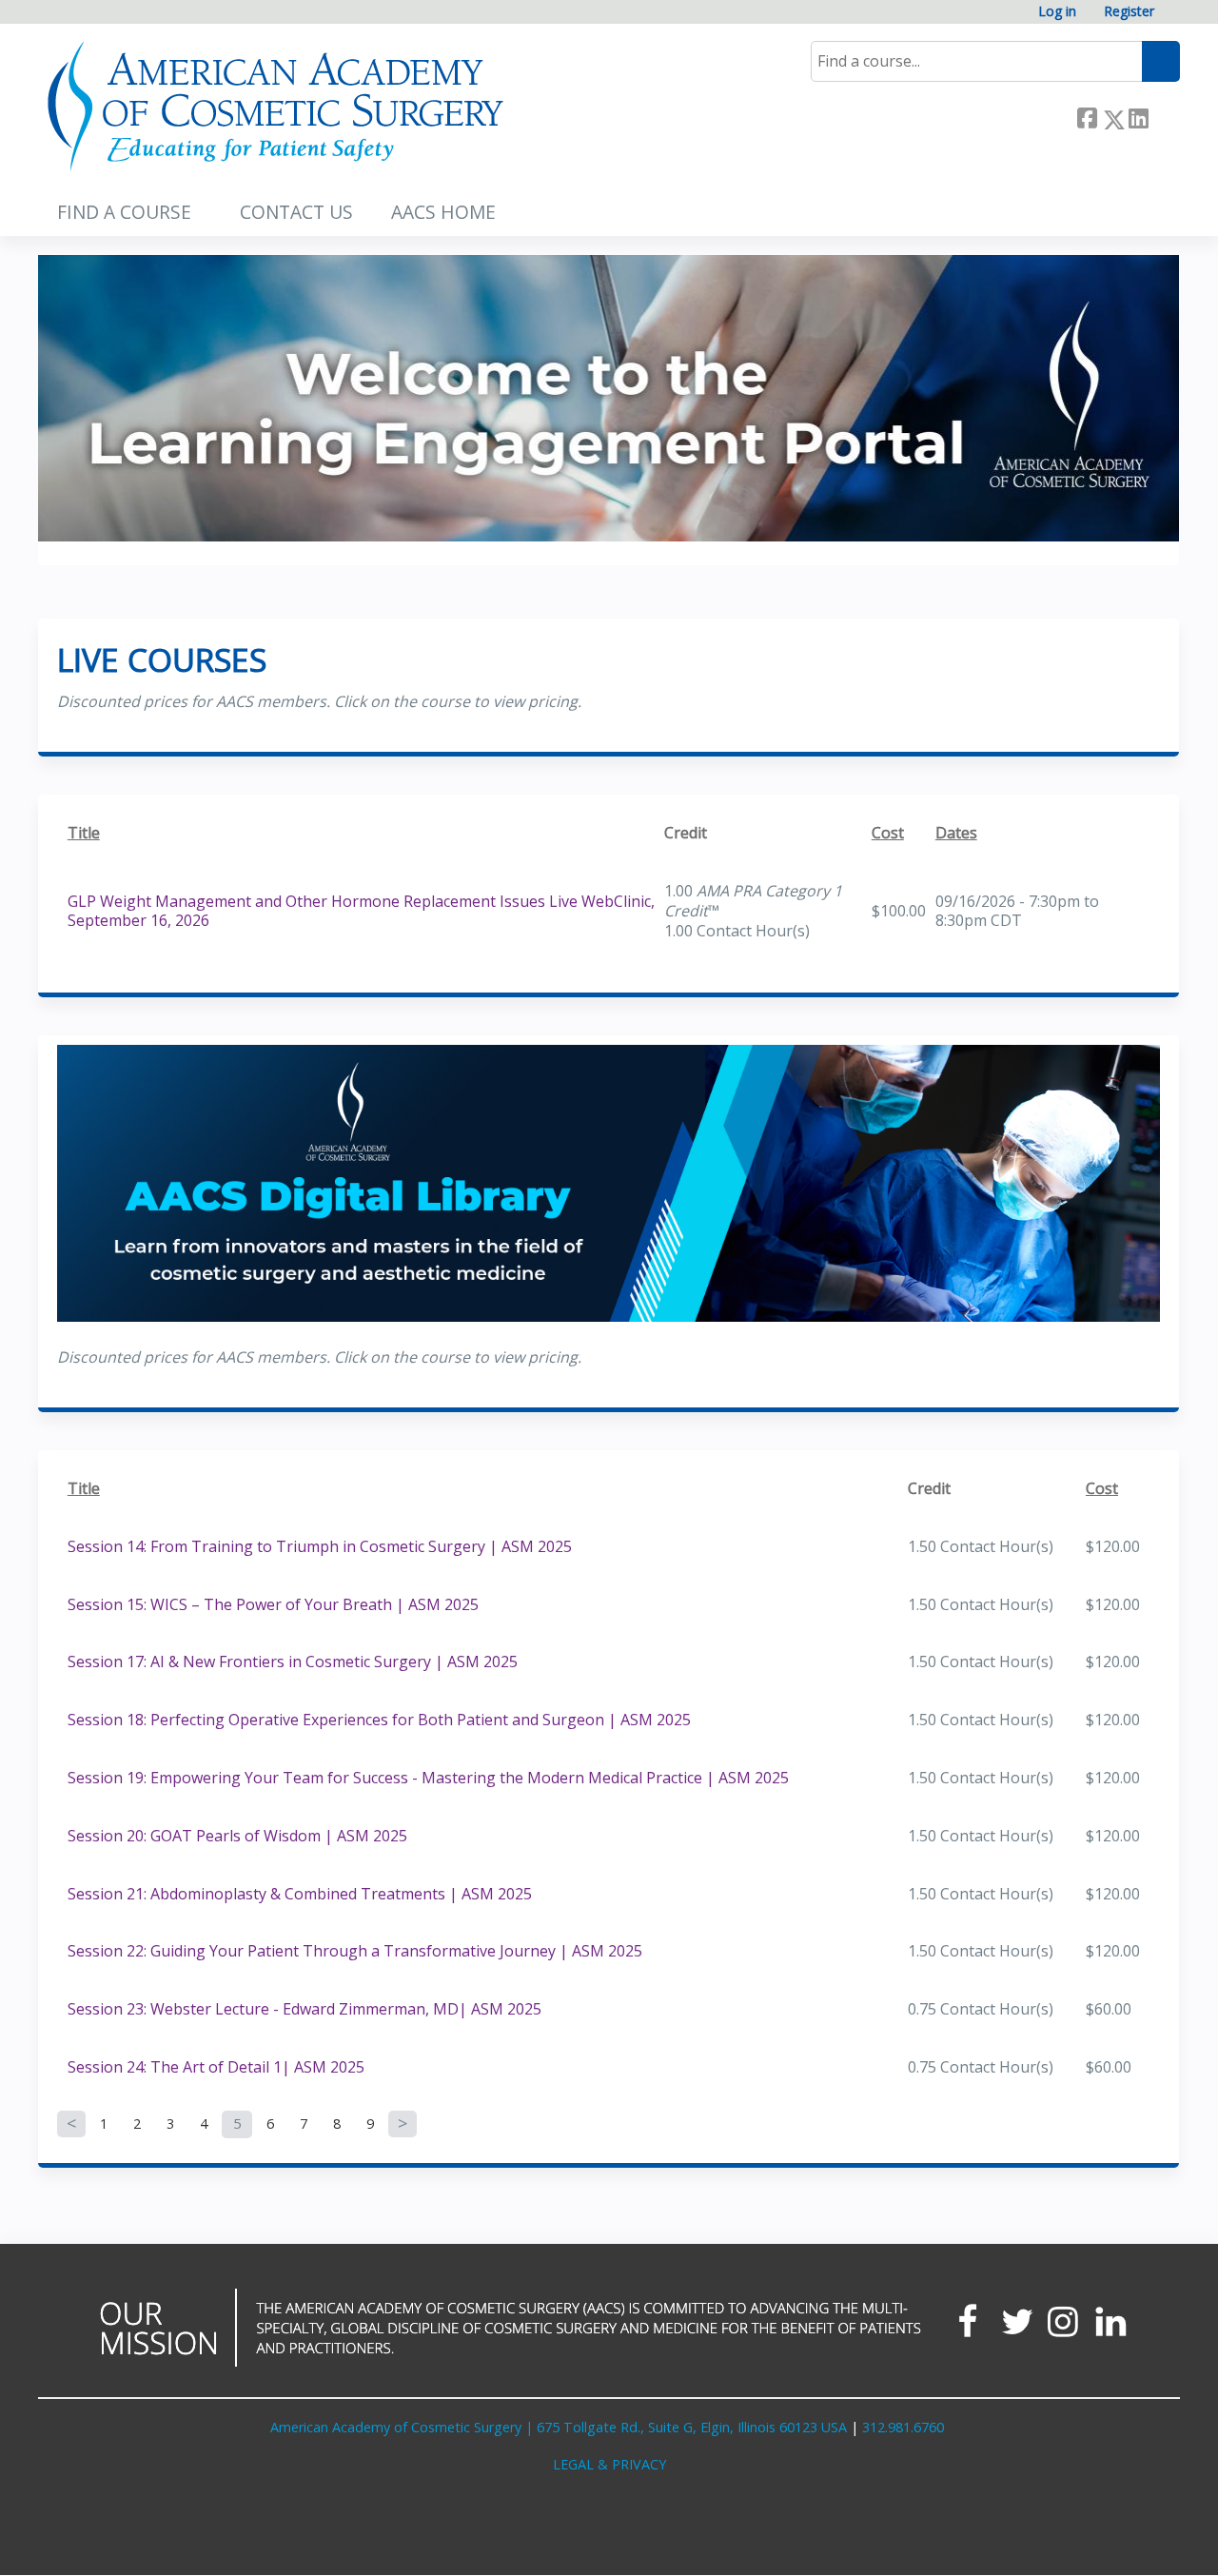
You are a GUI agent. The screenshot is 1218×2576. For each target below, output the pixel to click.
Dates (956, 833)
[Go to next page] (403, 2124)
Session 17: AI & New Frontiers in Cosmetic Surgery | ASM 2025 (293, 1662)
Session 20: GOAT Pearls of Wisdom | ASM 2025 (237, 1836)
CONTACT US (296, 212)
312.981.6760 (903, 2427)
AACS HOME (443, 212)
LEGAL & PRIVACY (609, 2464)
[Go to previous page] (71, 2124)
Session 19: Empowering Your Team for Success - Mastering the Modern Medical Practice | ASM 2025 (428, 1778)
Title (84, 833)
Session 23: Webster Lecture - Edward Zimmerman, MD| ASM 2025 (304, 2009)
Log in (1057, 12)
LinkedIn (1138, 116)
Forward (1164, 116)
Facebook (1087, 116)
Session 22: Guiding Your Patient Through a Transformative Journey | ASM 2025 (355, 1951)
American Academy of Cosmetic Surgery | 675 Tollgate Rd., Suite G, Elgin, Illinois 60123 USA (559, 2427)
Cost (888, 833)
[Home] (276, 107)
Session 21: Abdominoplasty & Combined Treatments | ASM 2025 (300, 1894)
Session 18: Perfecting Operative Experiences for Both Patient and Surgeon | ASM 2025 (379, 1720)
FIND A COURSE (124, 212)
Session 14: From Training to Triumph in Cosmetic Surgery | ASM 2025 (320, 1546)
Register (1129, 12)
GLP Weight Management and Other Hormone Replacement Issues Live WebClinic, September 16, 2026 (361, 911)
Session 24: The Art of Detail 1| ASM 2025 (216, 2067)
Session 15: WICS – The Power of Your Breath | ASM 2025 (273, 1604)
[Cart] (1174, 19)
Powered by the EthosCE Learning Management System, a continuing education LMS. (1112, 2544)
